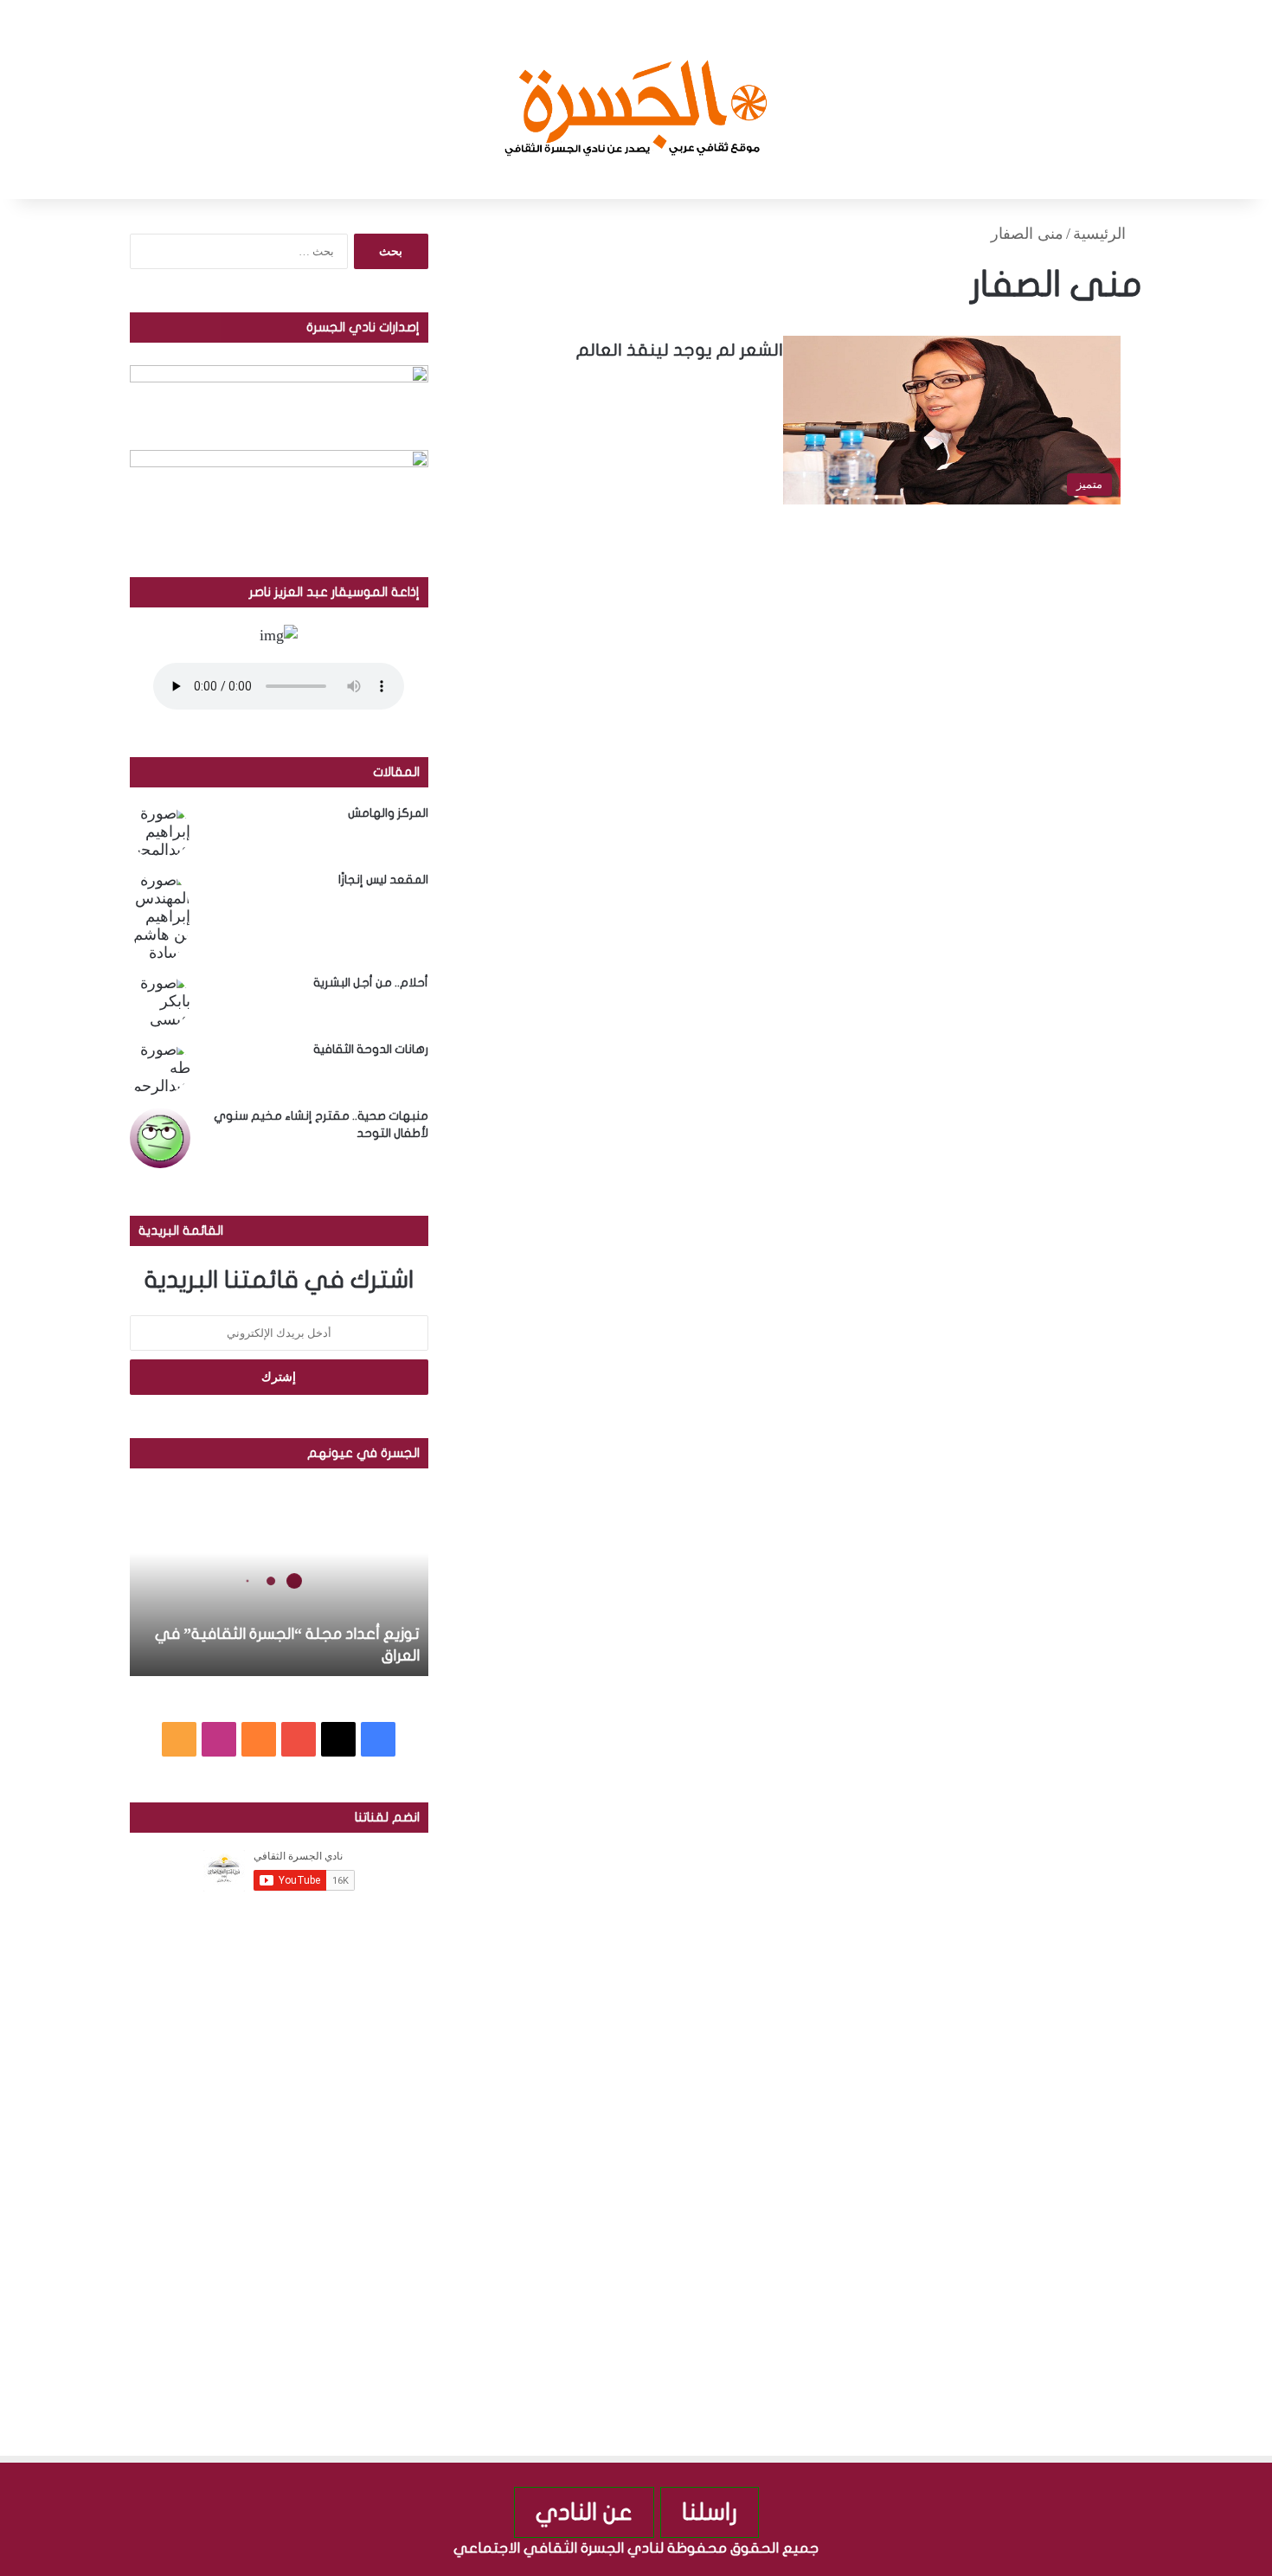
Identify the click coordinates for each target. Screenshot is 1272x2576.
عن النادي (584, 2512)
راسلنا (710, 2512)
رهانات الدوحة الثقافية (371, 1049)
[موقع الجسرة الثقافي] (636, 100)
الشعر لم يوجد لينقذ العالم (680, 350)
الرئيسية (1102, 234)
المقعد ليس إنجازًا (383, 880)
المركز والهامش (388, 813)
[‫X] (338, 1739)
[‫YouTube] (299, 1739)
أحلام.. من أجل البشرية (371, 983)
